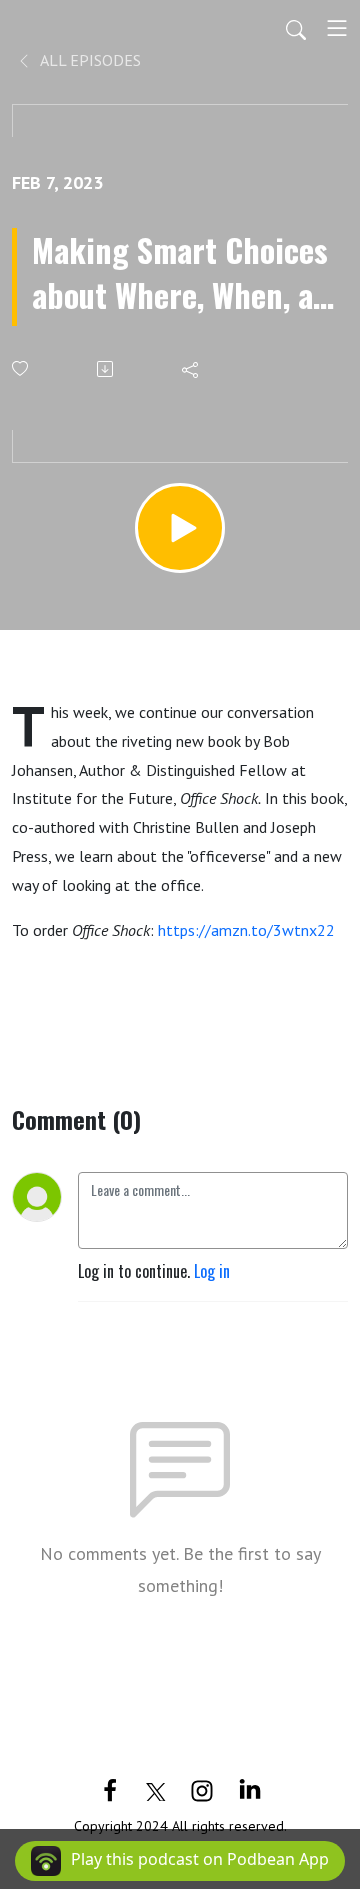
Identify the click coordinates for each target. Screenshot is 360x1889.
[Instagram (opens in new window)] (202, 1789)
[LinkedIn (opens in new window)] (250, 1789)
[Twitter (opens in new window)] (156, 1789)
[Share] (191, 369)
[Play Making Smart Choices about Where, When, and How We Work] (180, 528)
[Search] (296, 28)
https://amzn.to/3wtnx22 (246, 930)
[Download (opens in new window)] (106, 369)
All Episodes (89, 60)
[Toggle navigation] (337, 28)
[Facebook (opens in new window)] (110, 1789)
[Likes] (21, 368)
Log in (212, 1271)
